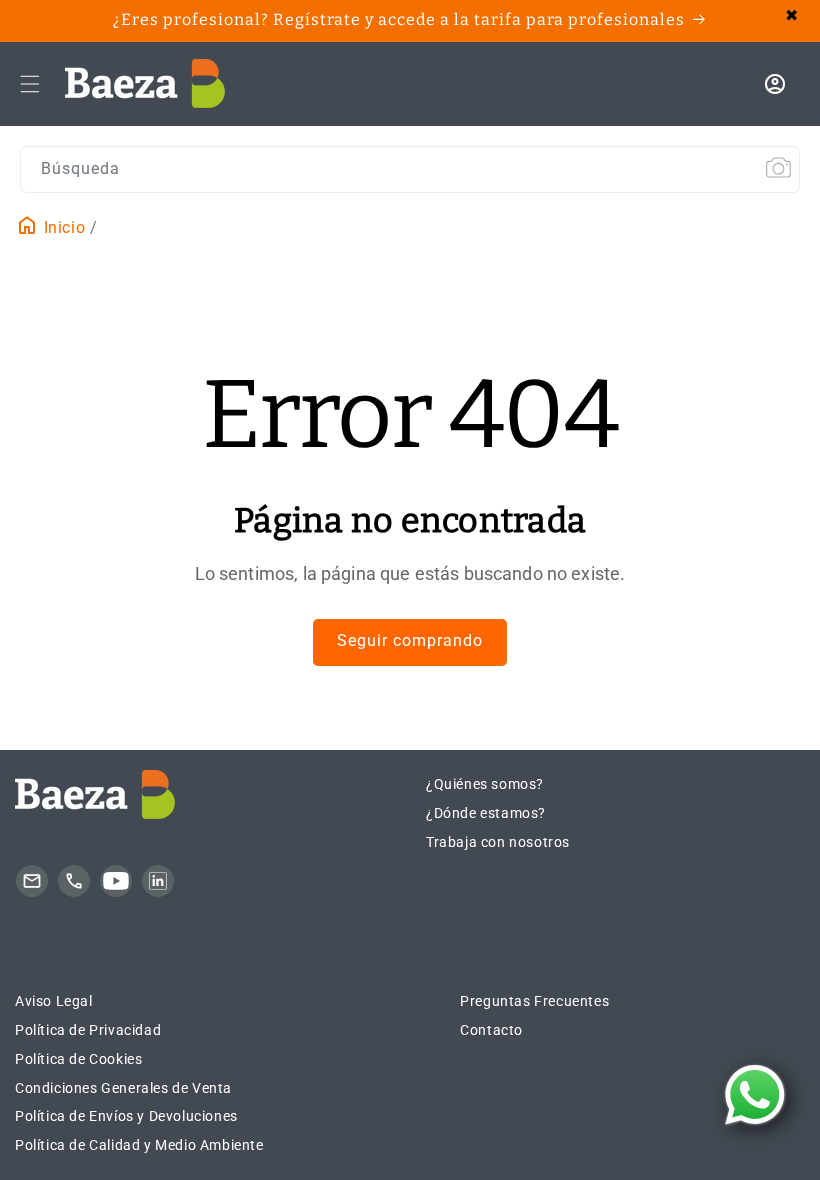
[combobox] (410, 169)
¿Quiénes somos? (485, 784)
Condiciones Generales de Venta (123, 1088)
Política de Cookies (78, 1059)
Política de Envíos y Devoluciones (126, 1116)
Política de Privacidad (88, 1030)
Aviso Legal (54, 1001)
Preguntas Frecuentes (534, 1001)
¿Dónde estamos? (486, 813)
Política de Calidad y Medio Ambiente (139, 1145)
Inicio (62, 227)
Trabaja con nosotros (498, 842)
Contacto (491, 1030)
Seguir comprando (410, 640)
